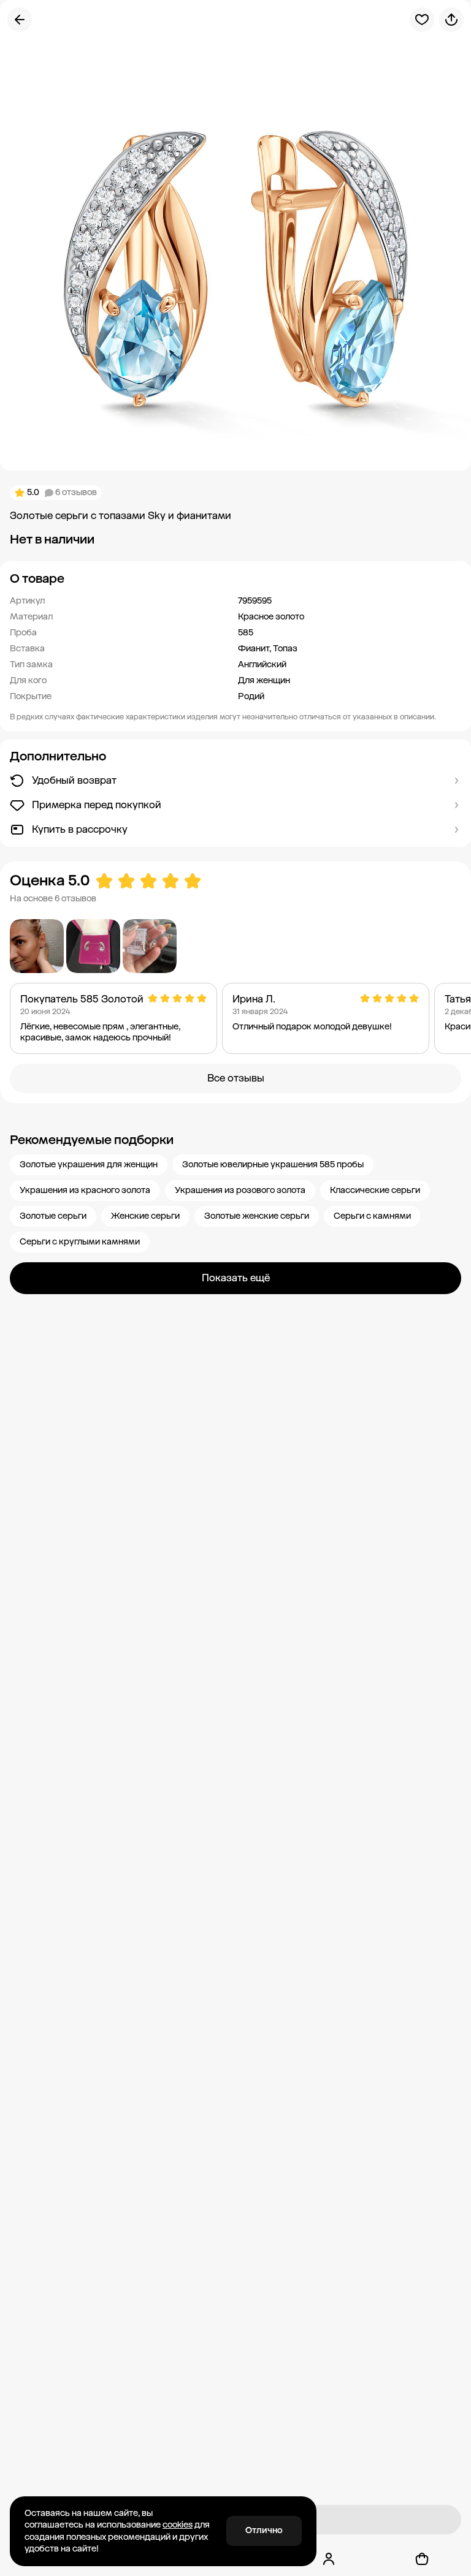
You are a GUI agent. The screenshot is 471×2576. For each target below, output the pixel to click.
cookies (178, 2525)
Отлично (264, 2530)
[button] (235, 578)
